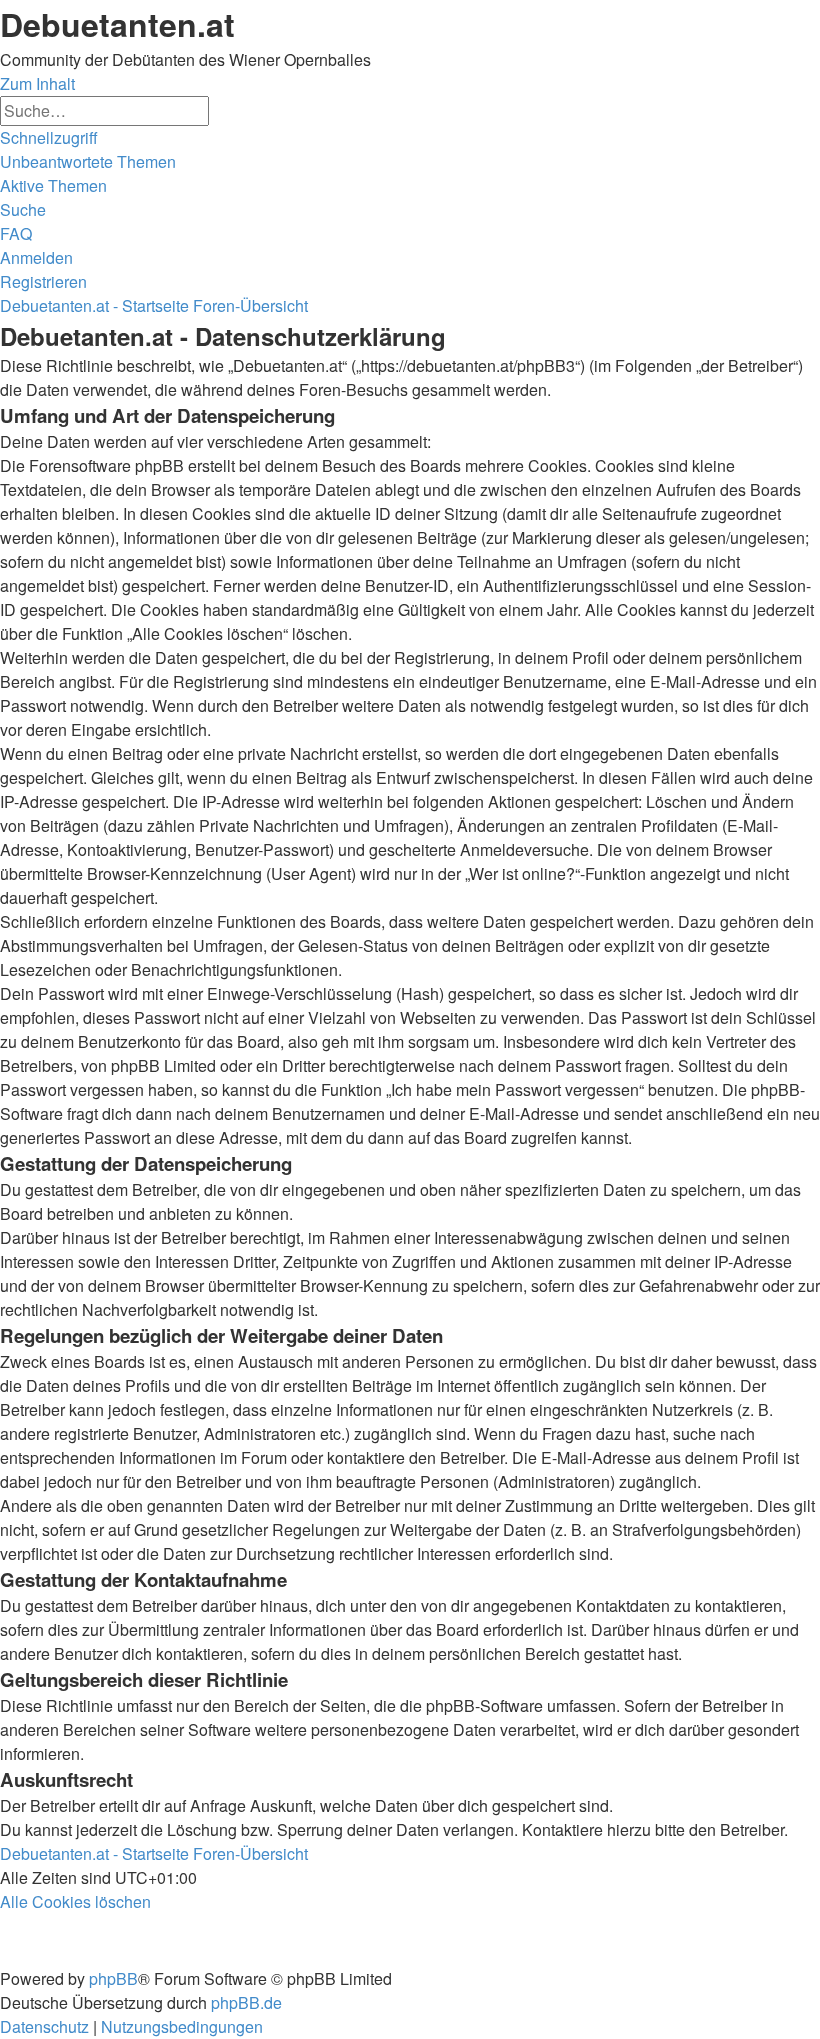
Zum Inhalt (37, 83)
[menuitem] (88, 161)
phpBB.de (246, 2002)
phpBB (113, 1978)
